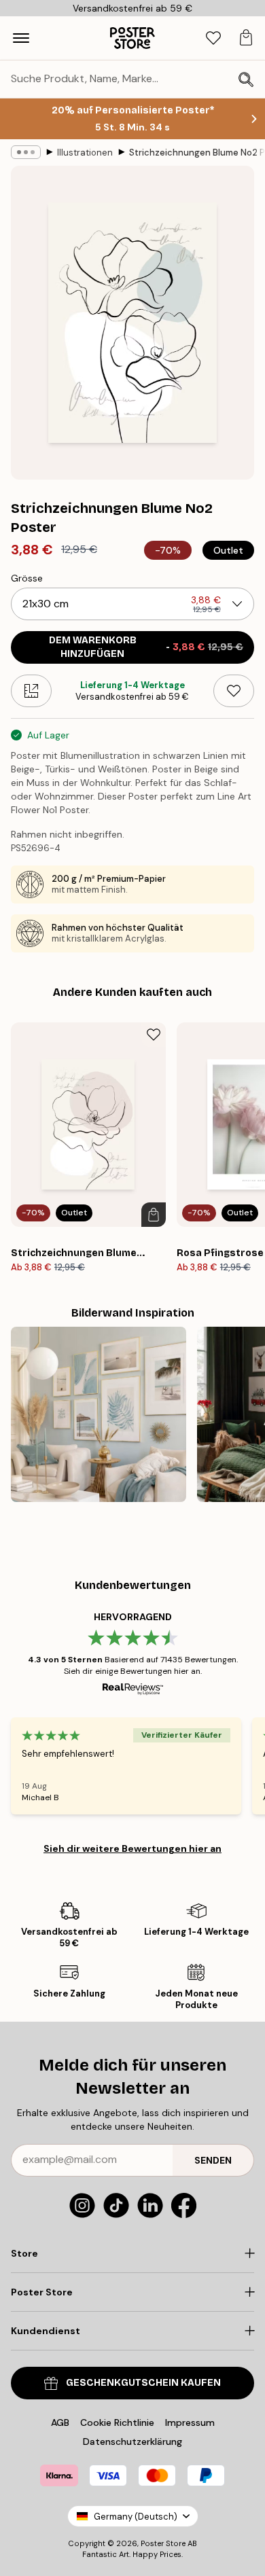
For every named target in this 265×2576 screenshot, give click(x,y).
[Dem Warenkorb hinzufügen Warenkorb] (154, 1215)
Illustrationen (85, 153)
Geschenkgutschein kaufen (143, 2383)
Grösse (27, 578)
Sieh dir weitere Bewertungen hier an (132, 1848)
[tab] (213, 38)
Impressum (190, 2422)
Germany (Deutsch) (136, 2517)
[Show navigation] (21, 38)
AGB (60, 2422)
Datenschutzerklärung (132, 2441)
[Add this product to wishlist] (234, 691)
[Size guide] (31, 691)
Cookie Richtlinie (117, 2422)
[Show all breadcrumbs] (26, 152)
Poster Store (163, 2543)
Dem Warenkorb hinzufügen (146, 647)
